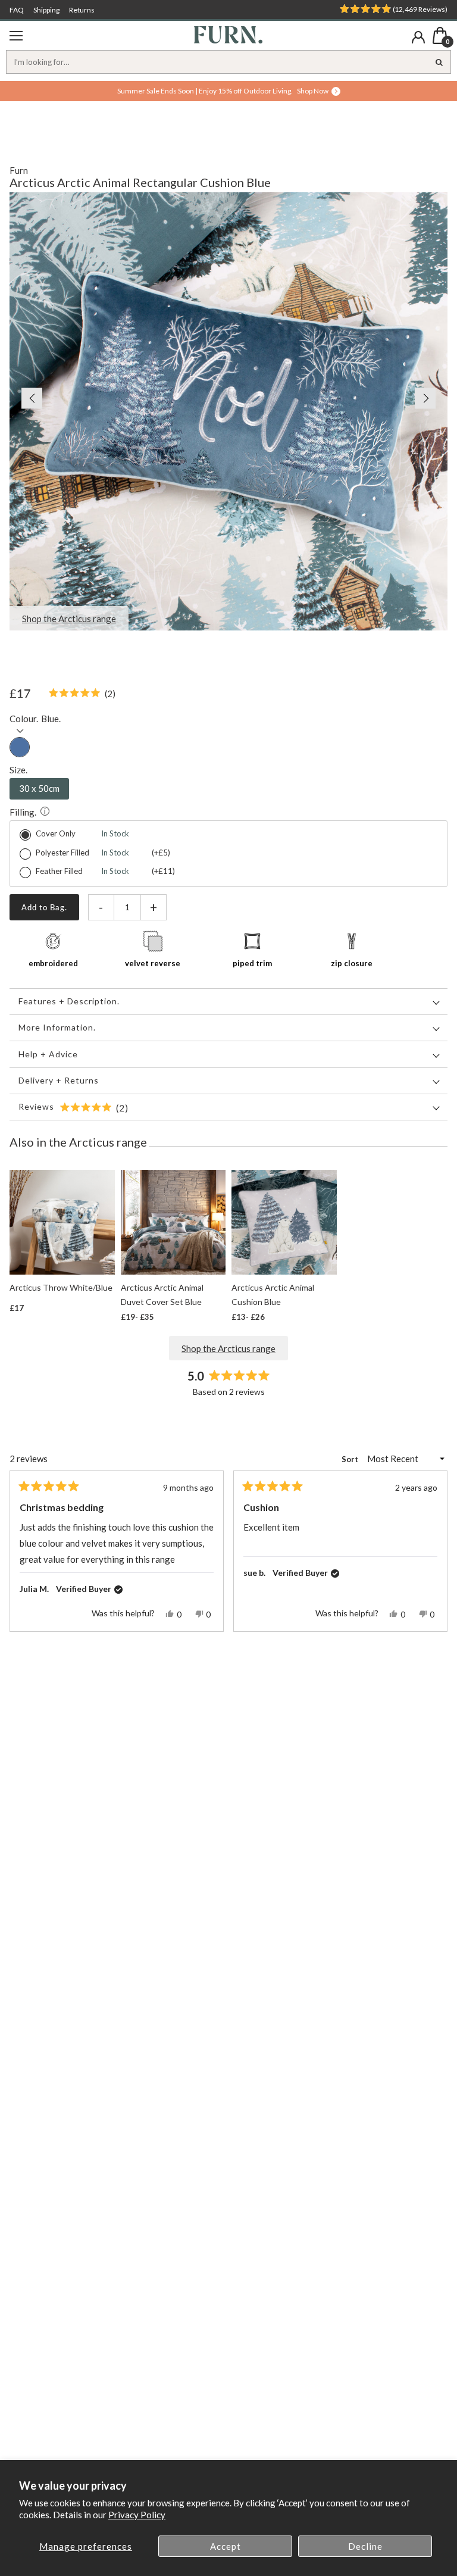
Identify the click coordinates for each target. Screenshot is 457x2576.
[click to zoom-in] (228, 411)
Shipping (46, 10)
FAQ (17, 10)
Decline (365, 2546)
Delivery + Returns (59, 1080)
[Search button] (439, 62)
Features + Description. (69, 1001)
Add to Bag (43, 907)
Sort (351, 1459)
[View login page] (418, 37)
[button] (26, 398)
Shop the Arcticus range (228, 1348)
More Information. (57, 1027)
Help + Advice (48, 1054)
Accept (226, 2546)
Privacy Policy (137, 2515)
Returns (82, 10)
